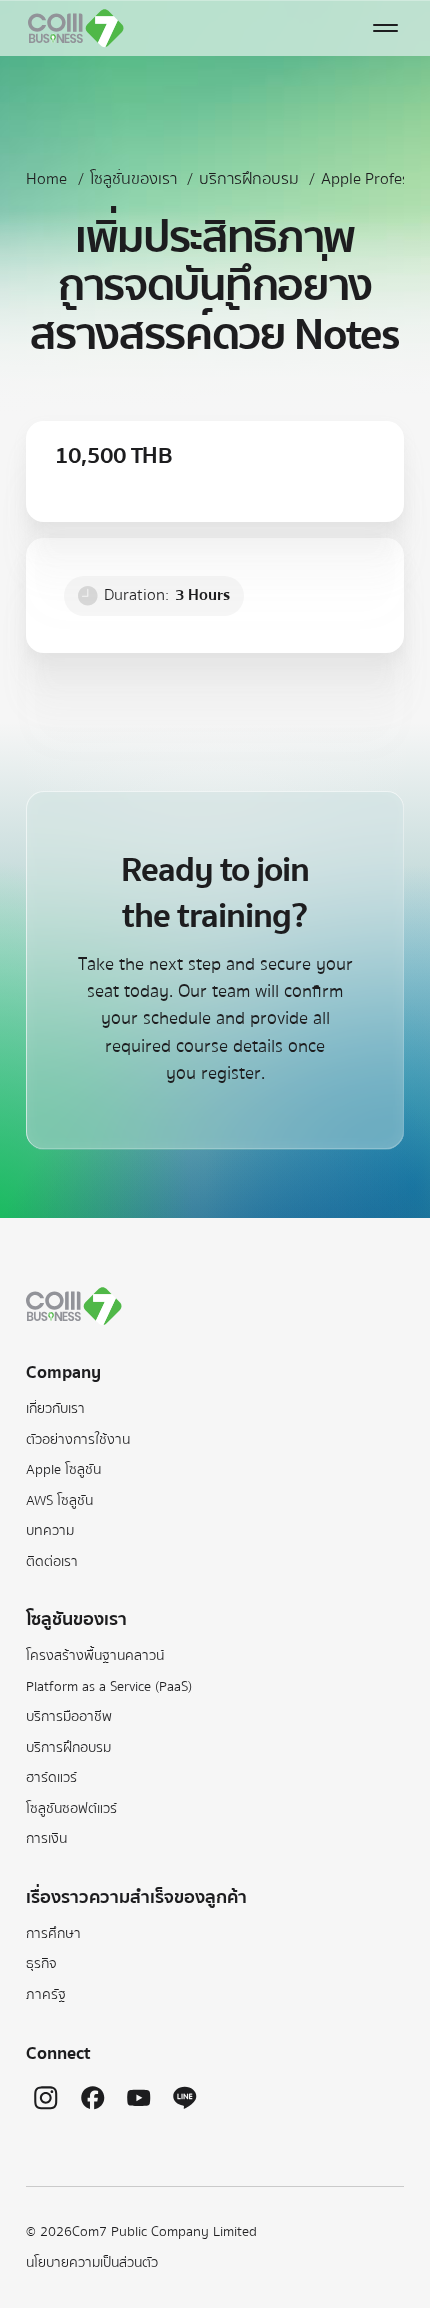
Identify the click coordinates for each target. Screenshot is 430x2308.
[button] (386, 28)
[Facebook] (93, 2098)
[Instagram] (46, 2098)
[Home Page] (76, 28)
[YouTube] (139, 2098)
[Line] (185, 2098)
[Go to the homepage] (74, 1306)
